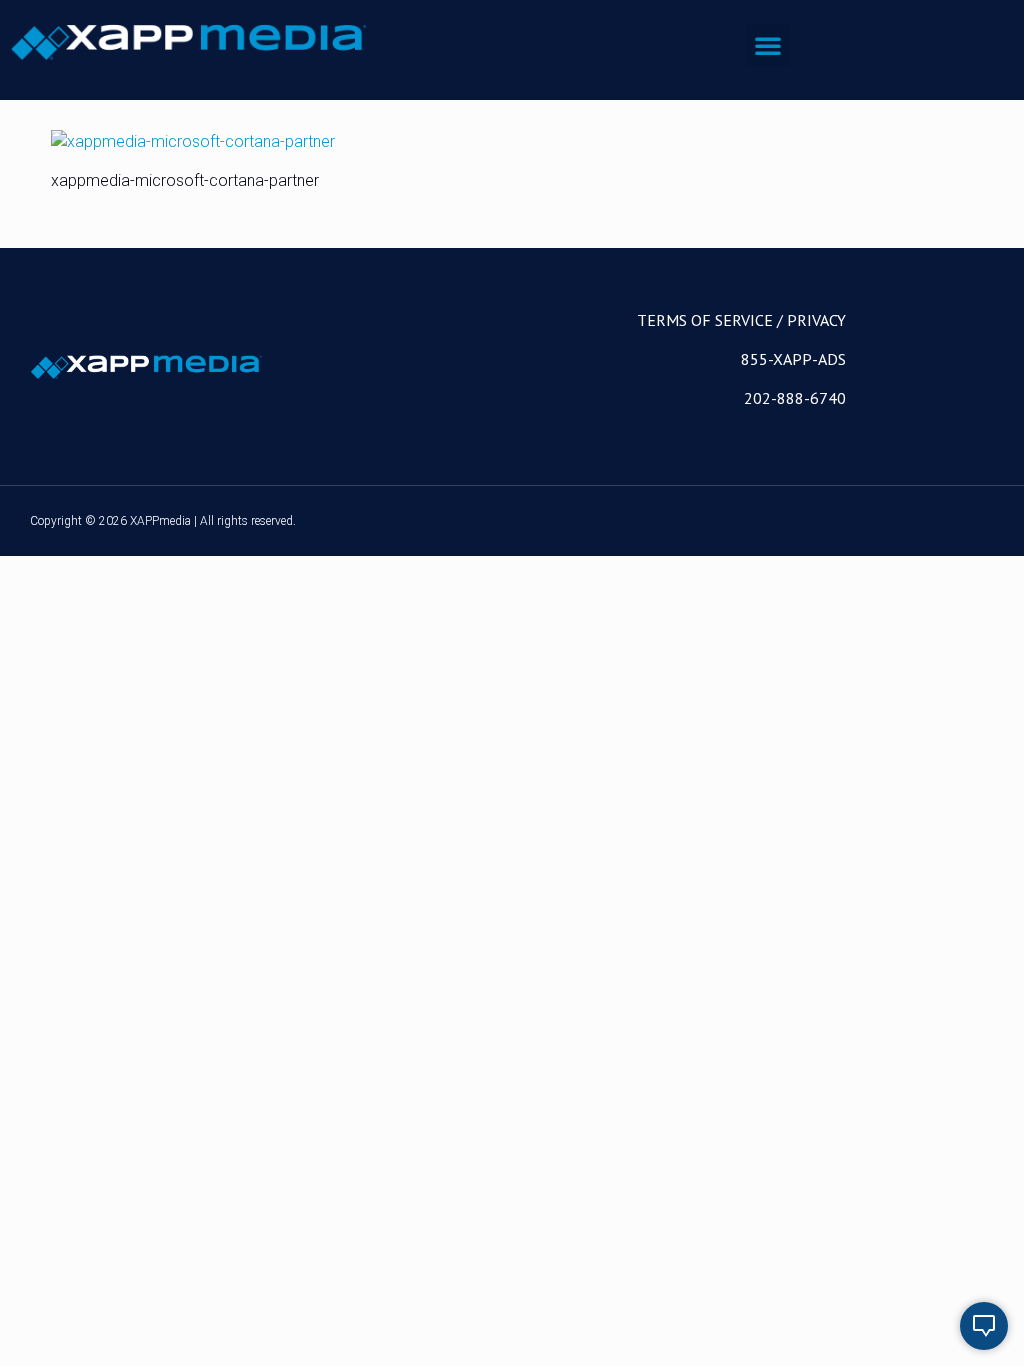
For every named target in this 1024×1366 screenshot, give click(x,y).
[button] (768, 45)
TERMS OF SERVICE (705, 320)
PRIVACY (816, 320)
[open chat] (984, 1326)
